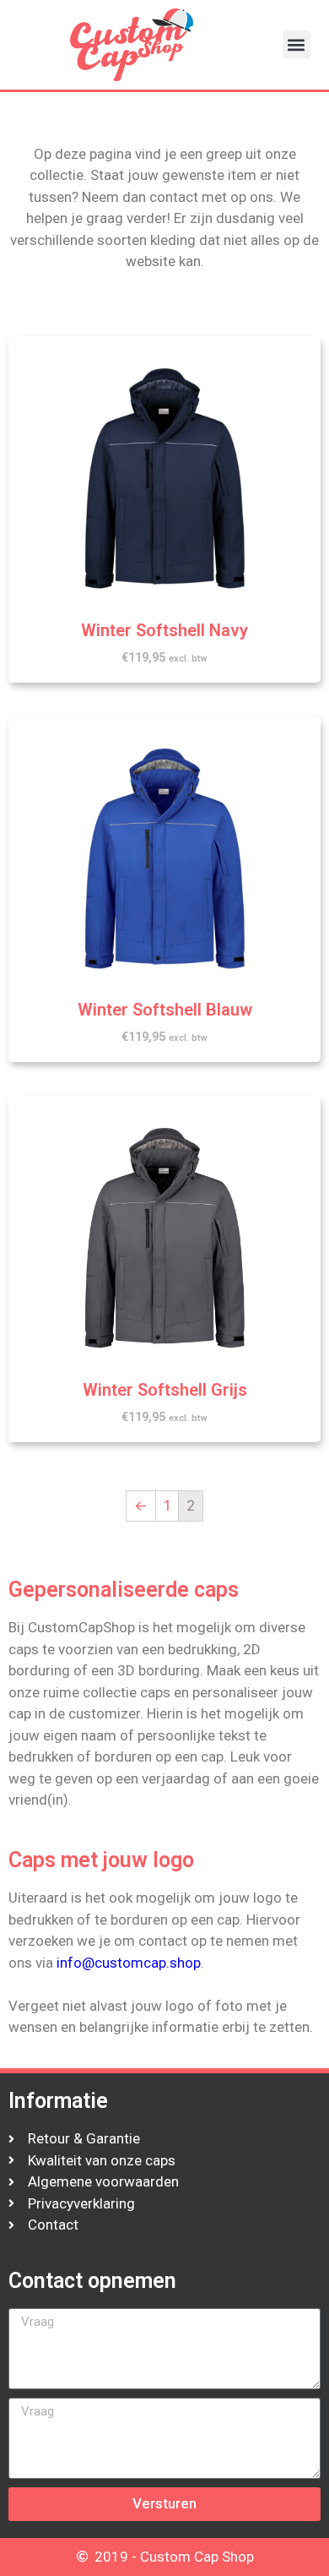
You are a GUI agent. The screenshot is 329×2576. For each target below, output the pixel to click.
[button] (297, 44)
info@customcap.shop (129, 1963)
